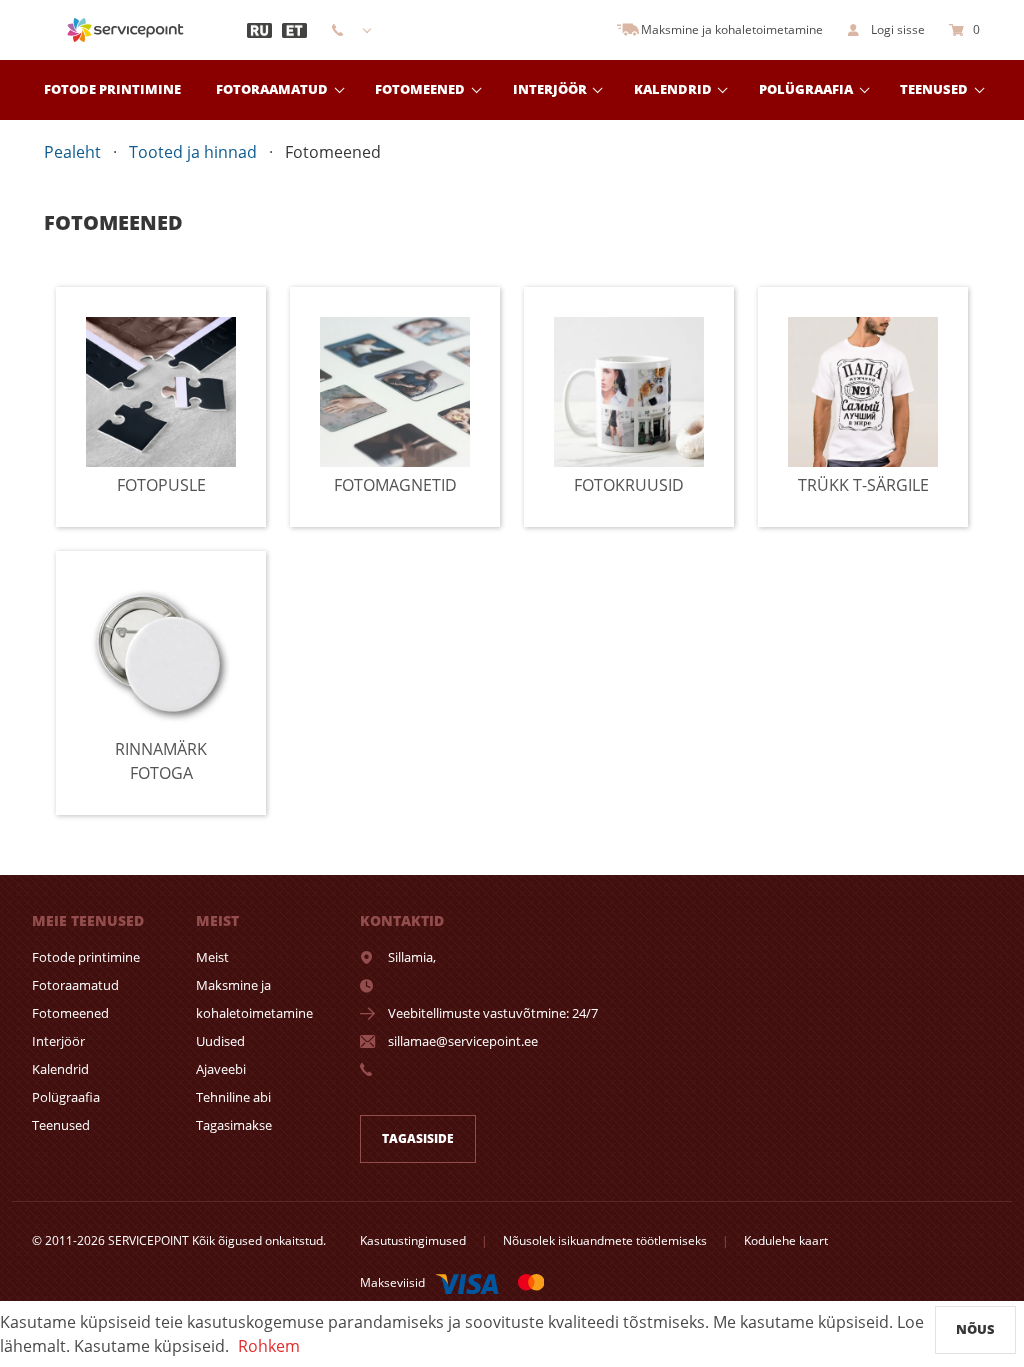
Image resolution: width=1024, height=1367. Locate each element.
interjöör (550, 89)
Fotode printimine (112, 89)
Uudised (220, 1041)
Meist (212, 957)
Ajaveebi (221, 1069)
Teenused (934, 89)
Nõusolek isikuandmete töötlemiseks (605, 1240)
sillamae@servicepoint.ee (463, 1041)
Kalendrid (673, 89)
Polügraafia (806, 89)
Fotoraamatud (272, 89)
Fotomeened (420, 89)
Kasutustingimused (413, 1240)
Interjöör (58, 1041)
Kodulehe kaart (786, 1240)
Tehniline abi (233, 1097)
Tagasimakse (234, 1125)
